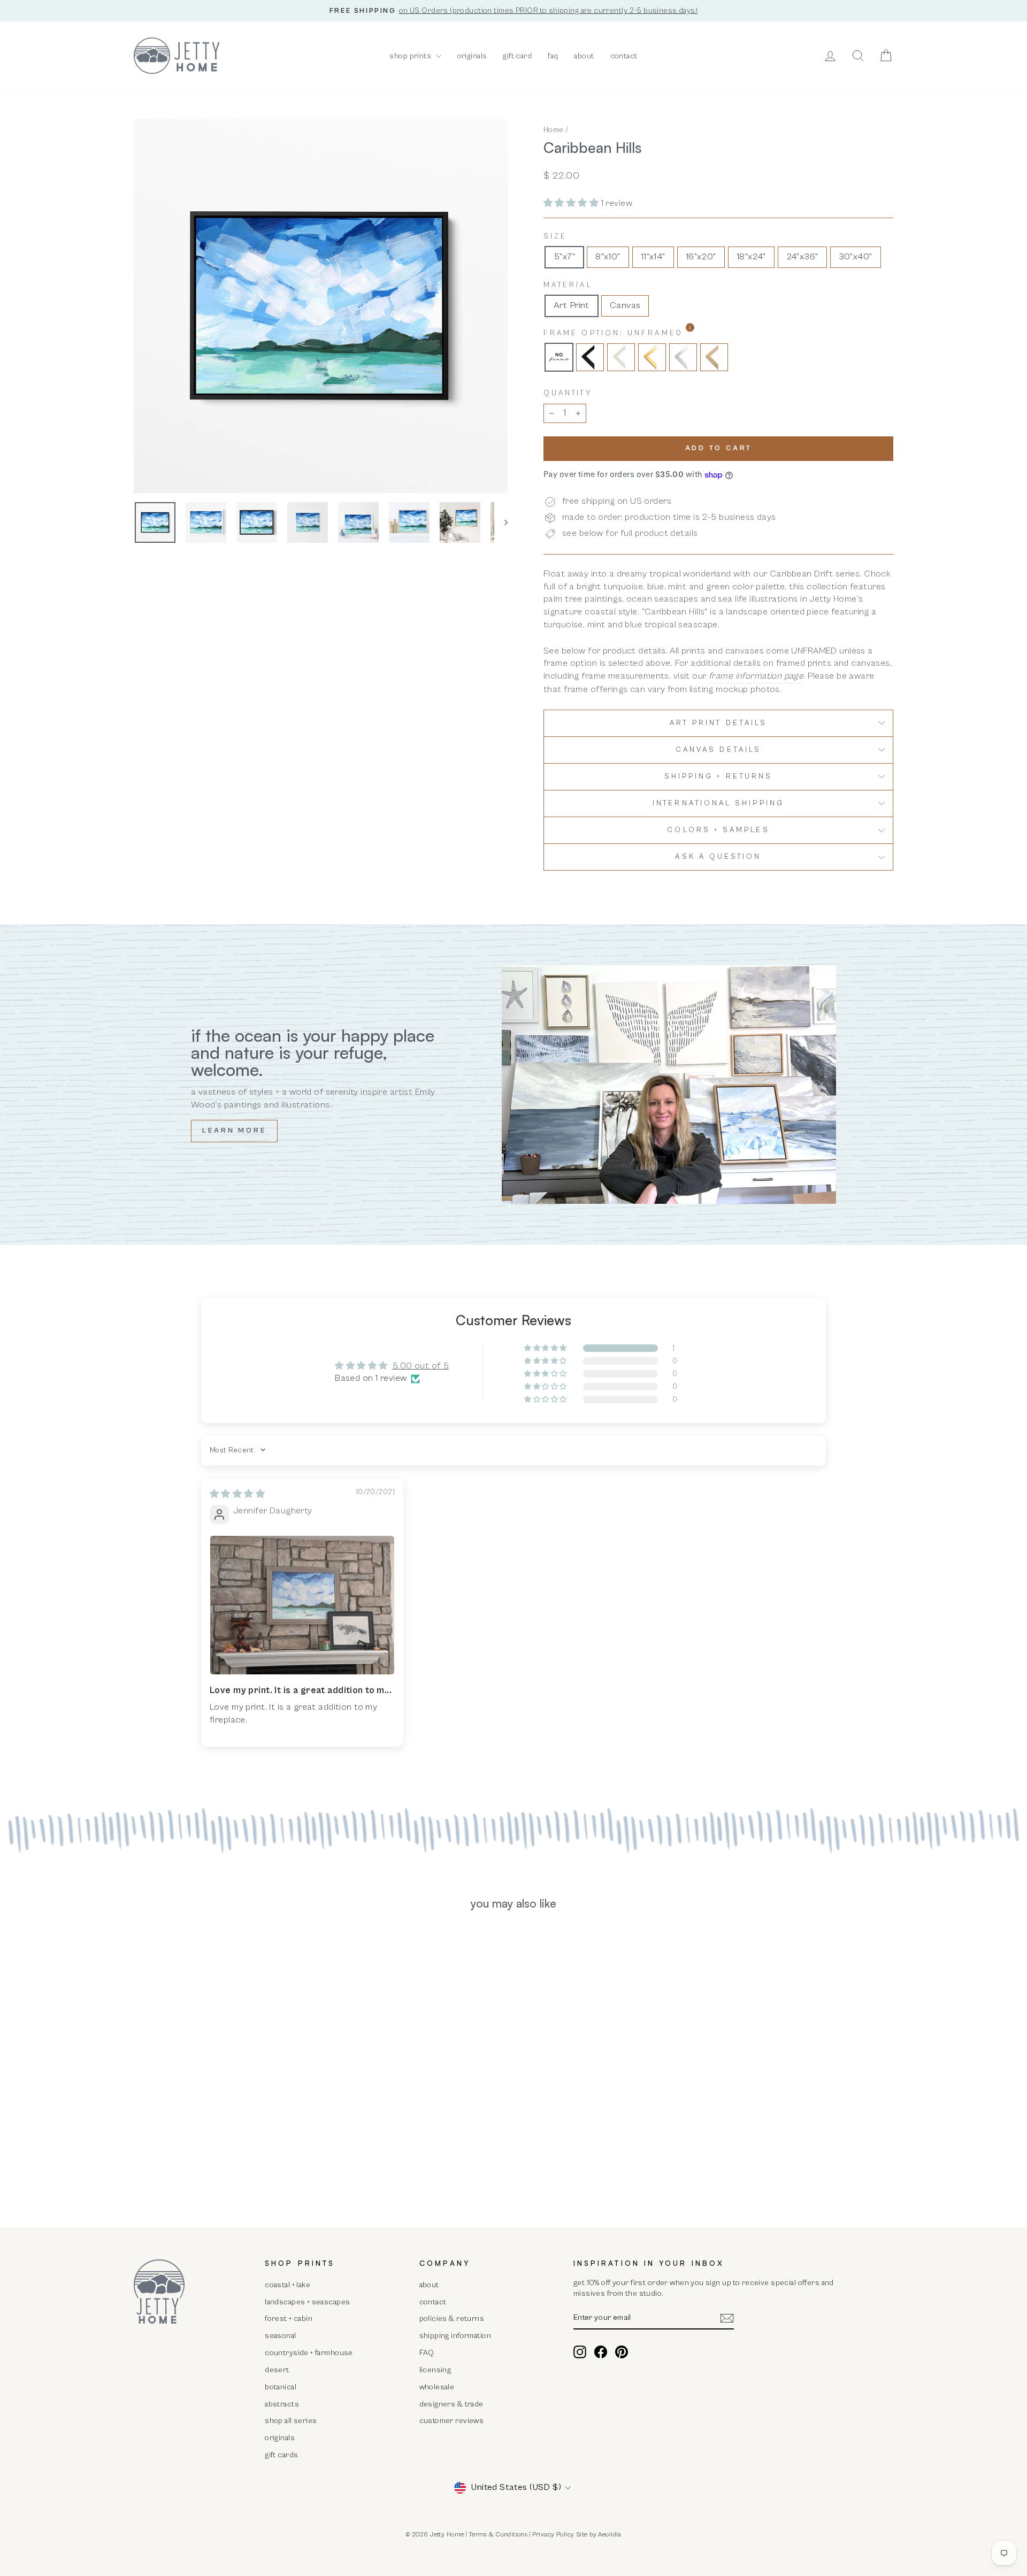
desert (277, 2370)
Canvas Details (718, 750)
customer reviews (452, 2421)
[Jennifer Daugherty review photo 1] (302, 1605)
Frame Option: (641, 333)
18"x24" (751, 257)
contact (624, 56)
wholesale (437, 2387)
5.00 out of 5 (421, 1366)
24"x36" (802, 257)
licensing (435, 2370)
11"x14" (653, 257)
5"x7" (564, 257)
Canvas (625, 305)
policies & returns (452, 2319)
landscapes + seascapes (307, 2302)
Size (555, 236)
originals (472, 56)
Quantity (568, 393)
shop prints (411, 56)
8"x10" (608, 257)
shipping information (455, 2336)
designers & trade (451, 2404)
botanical (281, 2387)
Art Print (572, 305)
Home (554, 130)
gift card (517, 56)
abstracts (282, 2404)
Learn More (234, 1131)
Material (568, 285)
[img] (237, 1494)
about (584, 56)
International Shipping (718, 803)
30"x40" (856, 257)
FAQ (427, 2353)
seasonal (280, 2336)
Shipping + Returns (718, 776)
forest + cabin (289, 2319)
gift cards (281, 2455)
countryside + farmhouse (309, 2353)
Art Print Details (718, 723)
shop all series (291, 2421)
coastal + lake (288, 2285)
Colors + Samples (718, 830)
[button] (572, 203)
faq (553, 56)
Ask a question (718, 857)
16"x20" (701, 257)
